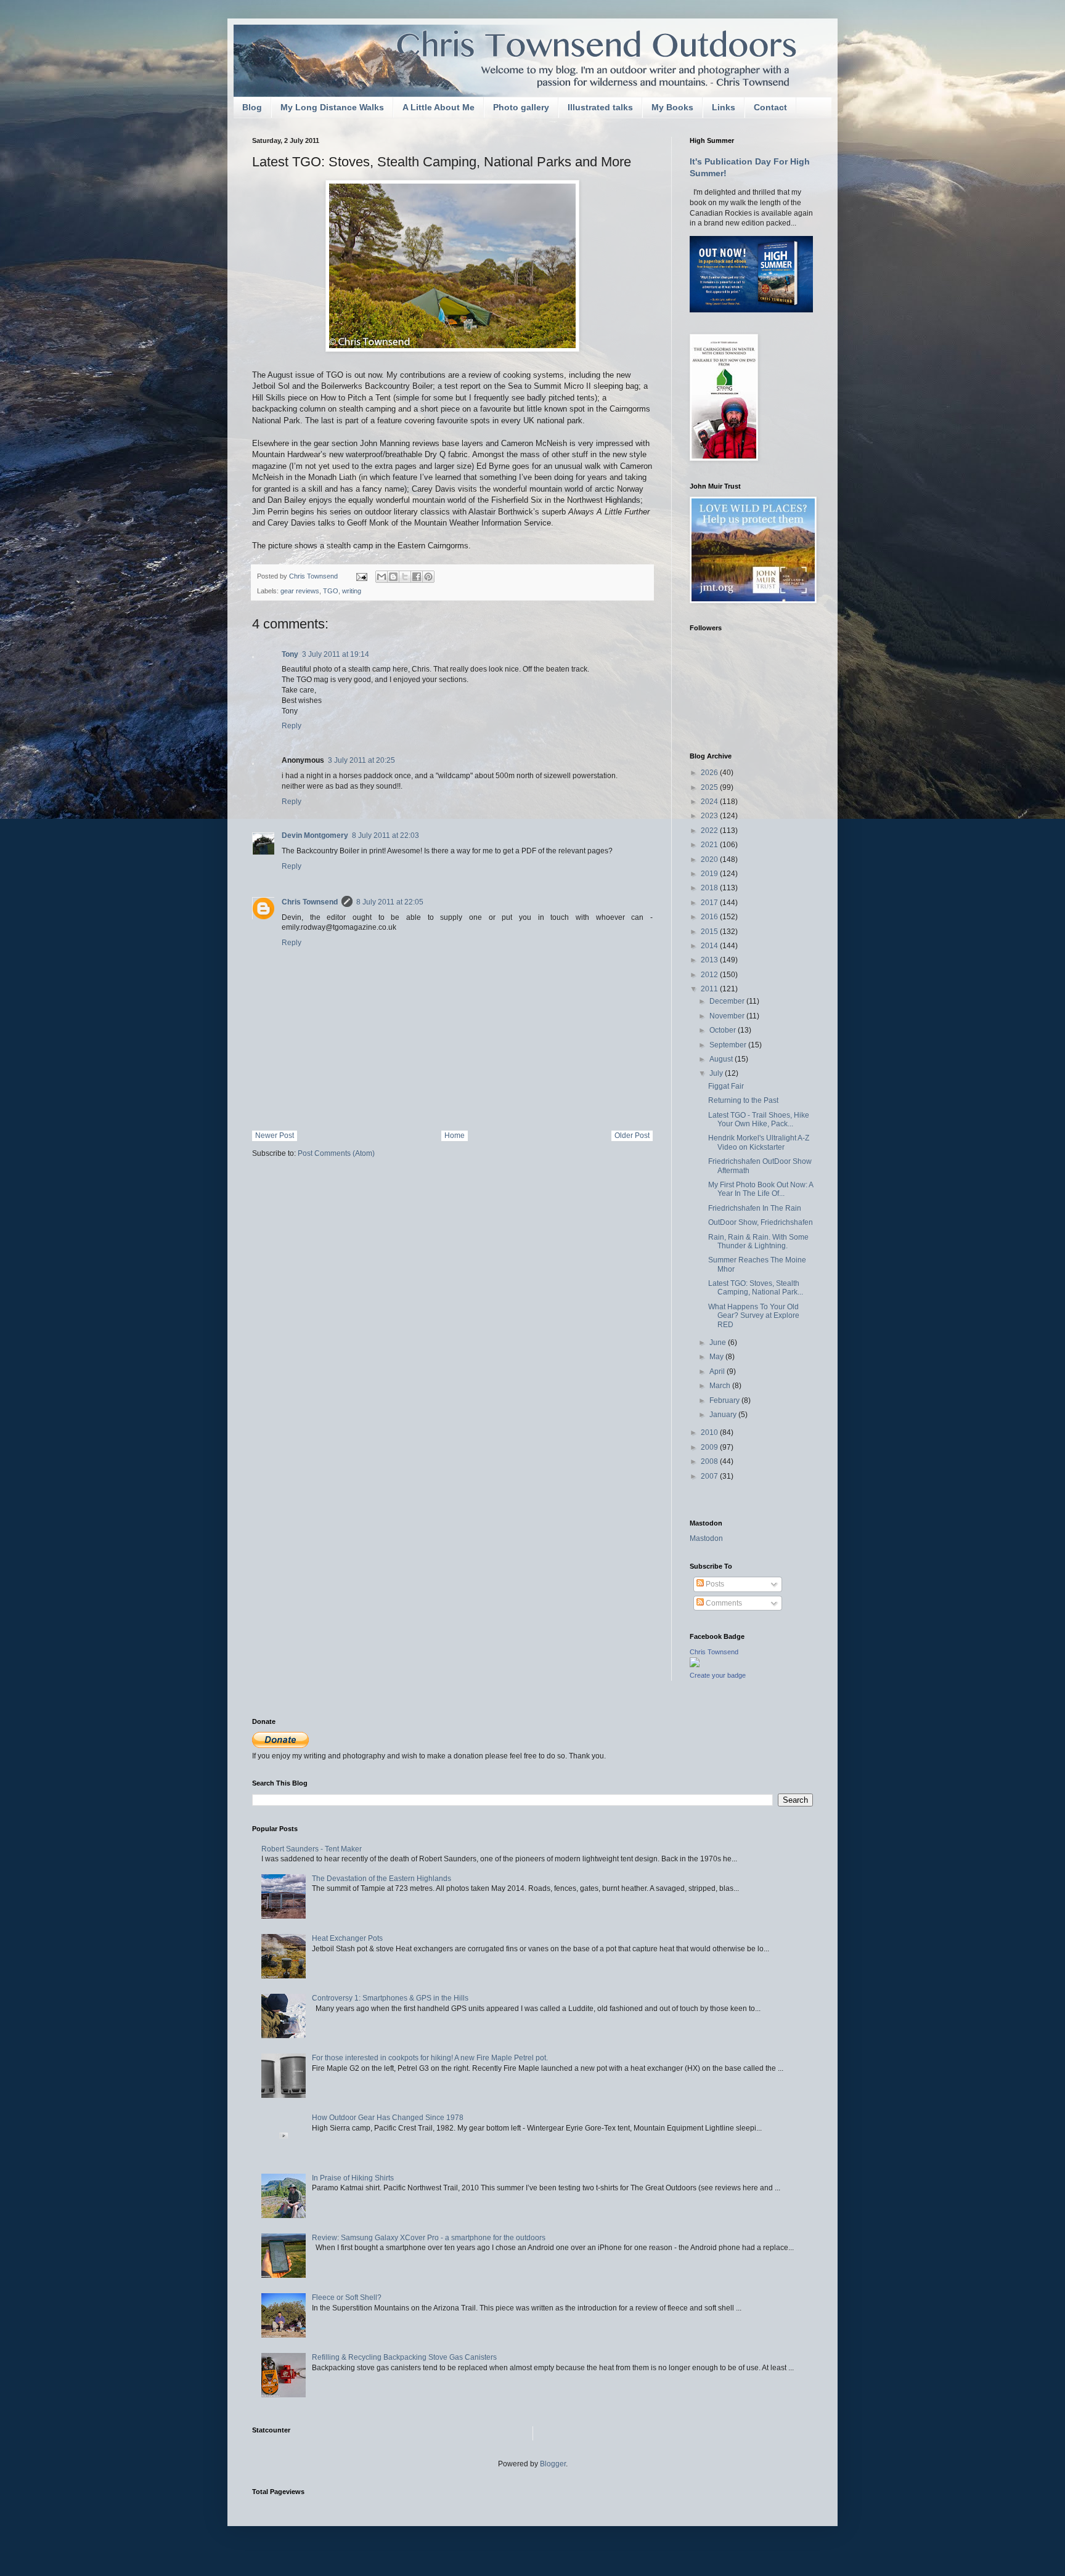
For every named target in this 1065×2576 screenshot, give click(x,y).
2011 (710, 989)
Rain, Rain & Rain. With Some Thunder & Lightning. (758, 1241)
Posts (714, 1584)
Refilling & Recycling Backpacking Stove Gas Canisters (404, 2357)
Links (724, 107)
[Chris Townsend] (695, 1665)
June (719, 1343)
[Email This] (382, 577)
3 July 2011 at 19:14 (336, 654)
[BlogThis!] (393, 577)
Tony (290, 654)
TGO (331, 591)
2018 (710, 888)
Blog (252, 107)
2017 (710, 903)
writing (352, 591)
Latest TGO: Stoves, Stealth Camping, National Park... (756, 1288)
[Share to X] (405, 577)
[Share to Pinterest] (428, 577)
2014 (710, 946)
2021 (710, 845)
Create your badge (718, 1675)
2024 (710, 802)
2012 (710, 975)
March (721, 1386)
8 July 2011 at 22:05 (390, 902)
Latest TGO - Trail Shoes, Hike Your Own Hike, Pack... (759, 1119)
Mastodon (706, 1538)
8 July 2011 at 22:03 (386, 835)
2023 (710, 816)
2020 (710, 859)
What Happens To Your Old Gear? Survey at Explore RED (754, 1316)
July (717, 1073)
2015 (710, 932)
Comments (723, 1603)
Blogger (553, 2464)
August (722, 1059)
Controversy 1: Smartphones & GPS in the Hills (390, 1998)
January (724, 1415)
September (729, 1045)
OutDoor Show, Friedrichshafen (761, 1222)
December (728, 1001)
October (724, 1030)
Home (455, 1136)
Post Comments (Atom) (336, 1153)
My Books (672, 107)
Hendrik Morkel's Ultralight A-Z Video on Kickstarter (759, 1142)
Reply (292, 726)
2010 (710, 1432)
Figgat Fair (726, 1086)
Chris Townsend (310, 902)
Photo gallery (521, 107)
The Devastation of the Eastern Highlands (382, 1879)
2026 (710, 773)
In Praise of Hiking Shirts (353, 2178)
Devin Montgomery (315, 835)
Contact (770, 107)
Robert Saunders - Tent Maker (312, 1849)
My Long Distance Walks (332, 107)
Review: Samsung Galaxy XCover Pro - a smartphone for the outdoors (429, 2238)
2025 (710, 787)
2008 (710, 1461)
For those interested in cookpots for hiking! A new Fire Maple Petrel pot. (430, 2058)
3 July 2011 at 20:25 (361, 760)
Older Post (632, 1136)
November (728, 1016)
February (725, 1400)
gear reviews (300, 591)
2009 (710, 1447)
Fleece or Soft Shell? (347, 2298)
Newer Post (275, 1136)
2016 (710, 917)
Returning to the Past (743, 1100)
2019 (710, 874)
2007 (710, 1476)
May (717, 1357)
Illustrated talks (600, 107)
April (718, 1371)
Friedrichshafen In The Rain (755, 1208)
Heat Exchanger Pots (347, 1938)
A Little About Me (439, 107)
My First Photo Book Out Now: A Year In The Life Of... (761, 1189)
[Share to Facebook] (417, 577)
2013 (710, 960)
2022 (710, 831)
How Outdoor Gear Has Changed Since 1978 (388, 2118)
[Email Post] (361, 576)
